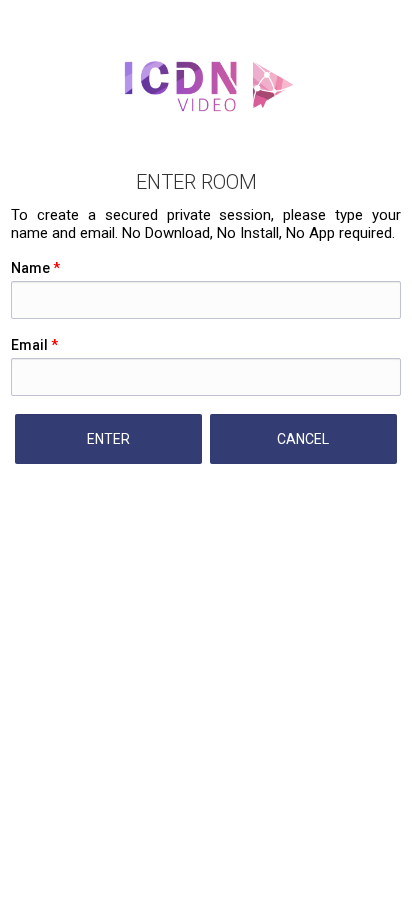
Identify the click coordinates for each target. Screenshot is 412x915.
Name (35, 268)
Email (34, 345)
